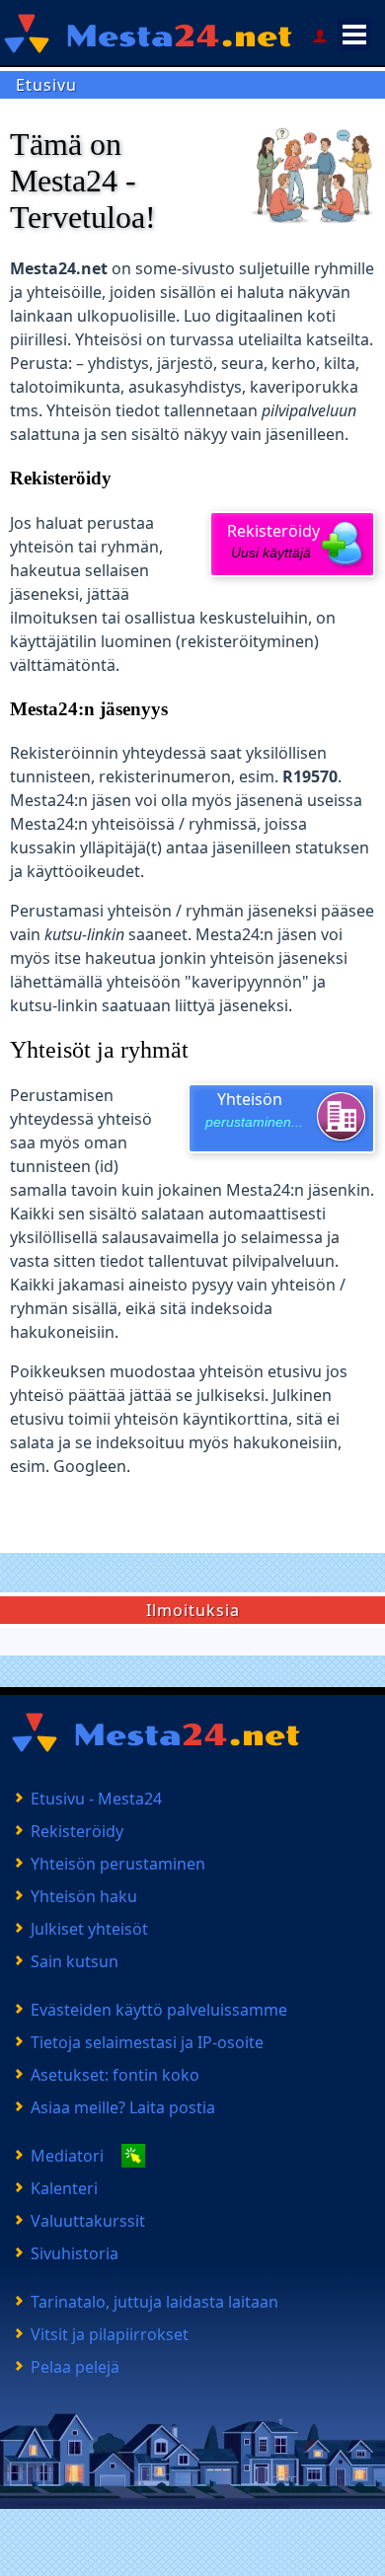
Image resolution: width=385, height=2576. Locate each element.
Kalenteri (64, 2188)
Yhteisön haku (84, 1896)
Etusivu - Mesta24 (96, 1799)
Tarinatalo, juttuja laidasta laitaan (154, 2302)
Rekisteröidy (273, 541)
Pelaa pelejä (75, 2367)
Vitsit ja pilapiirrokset (110, 2334)
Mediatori (67, 2156)
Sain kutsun (75, 1961)
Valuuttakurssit (88, 2221)
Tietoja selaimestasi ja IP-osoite (147, 2042)
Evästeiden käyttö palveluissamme (159, 2010)
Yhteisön (254, 1109)
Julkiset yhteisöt (89, 1929)
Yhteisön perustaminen (118, 1864)
